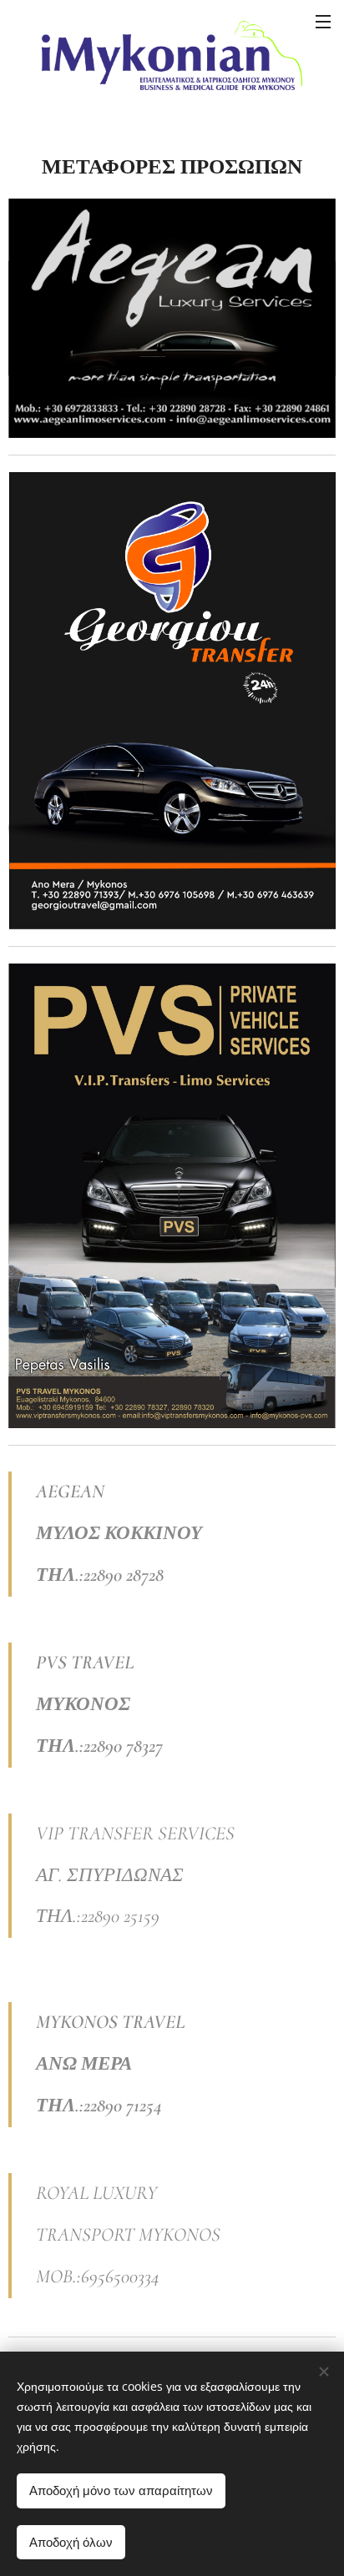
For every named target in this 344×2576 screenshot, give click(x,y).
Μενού (323, 21)
